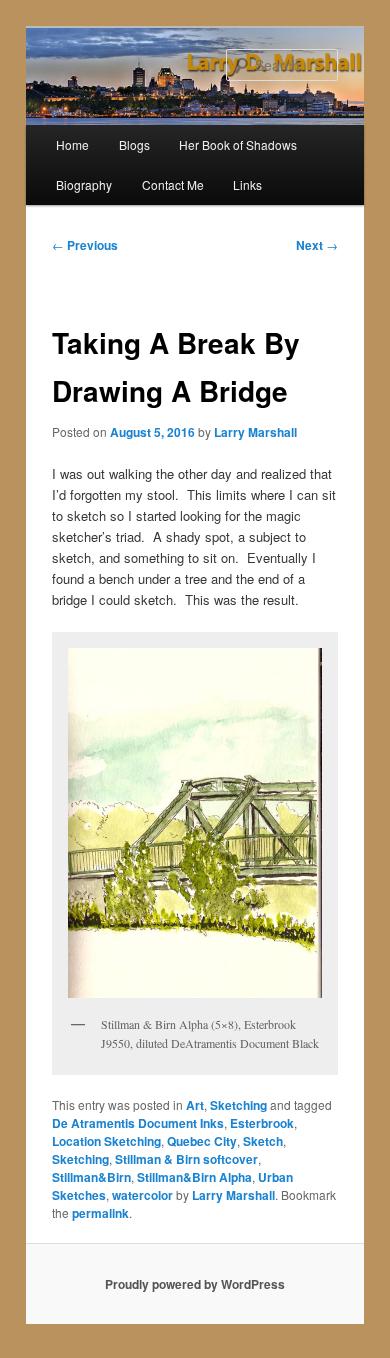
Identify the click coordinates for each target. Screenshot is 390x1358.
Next (317, 245)
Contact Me (173, 184)
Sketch (263, 1141)
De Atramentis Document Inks (138, 1123)
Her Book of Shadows (238, 144)
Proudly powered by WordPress (195, 1284)
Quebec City (202, 1141)
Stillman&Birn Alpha (194, 1177)
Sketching (238, 1105)
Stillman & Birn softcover (186, 1159)
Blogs (134, 144)
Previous (85, 245)
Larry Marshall (255, 432)
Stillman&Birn (91, 1177)
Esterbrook (262, 1123)
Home (72, 144)
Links (247, 184)
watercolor (142, 1195)
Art (195, 1105)
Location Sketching (106, 1141)
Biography (84, 184)
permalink (100, 1213)
